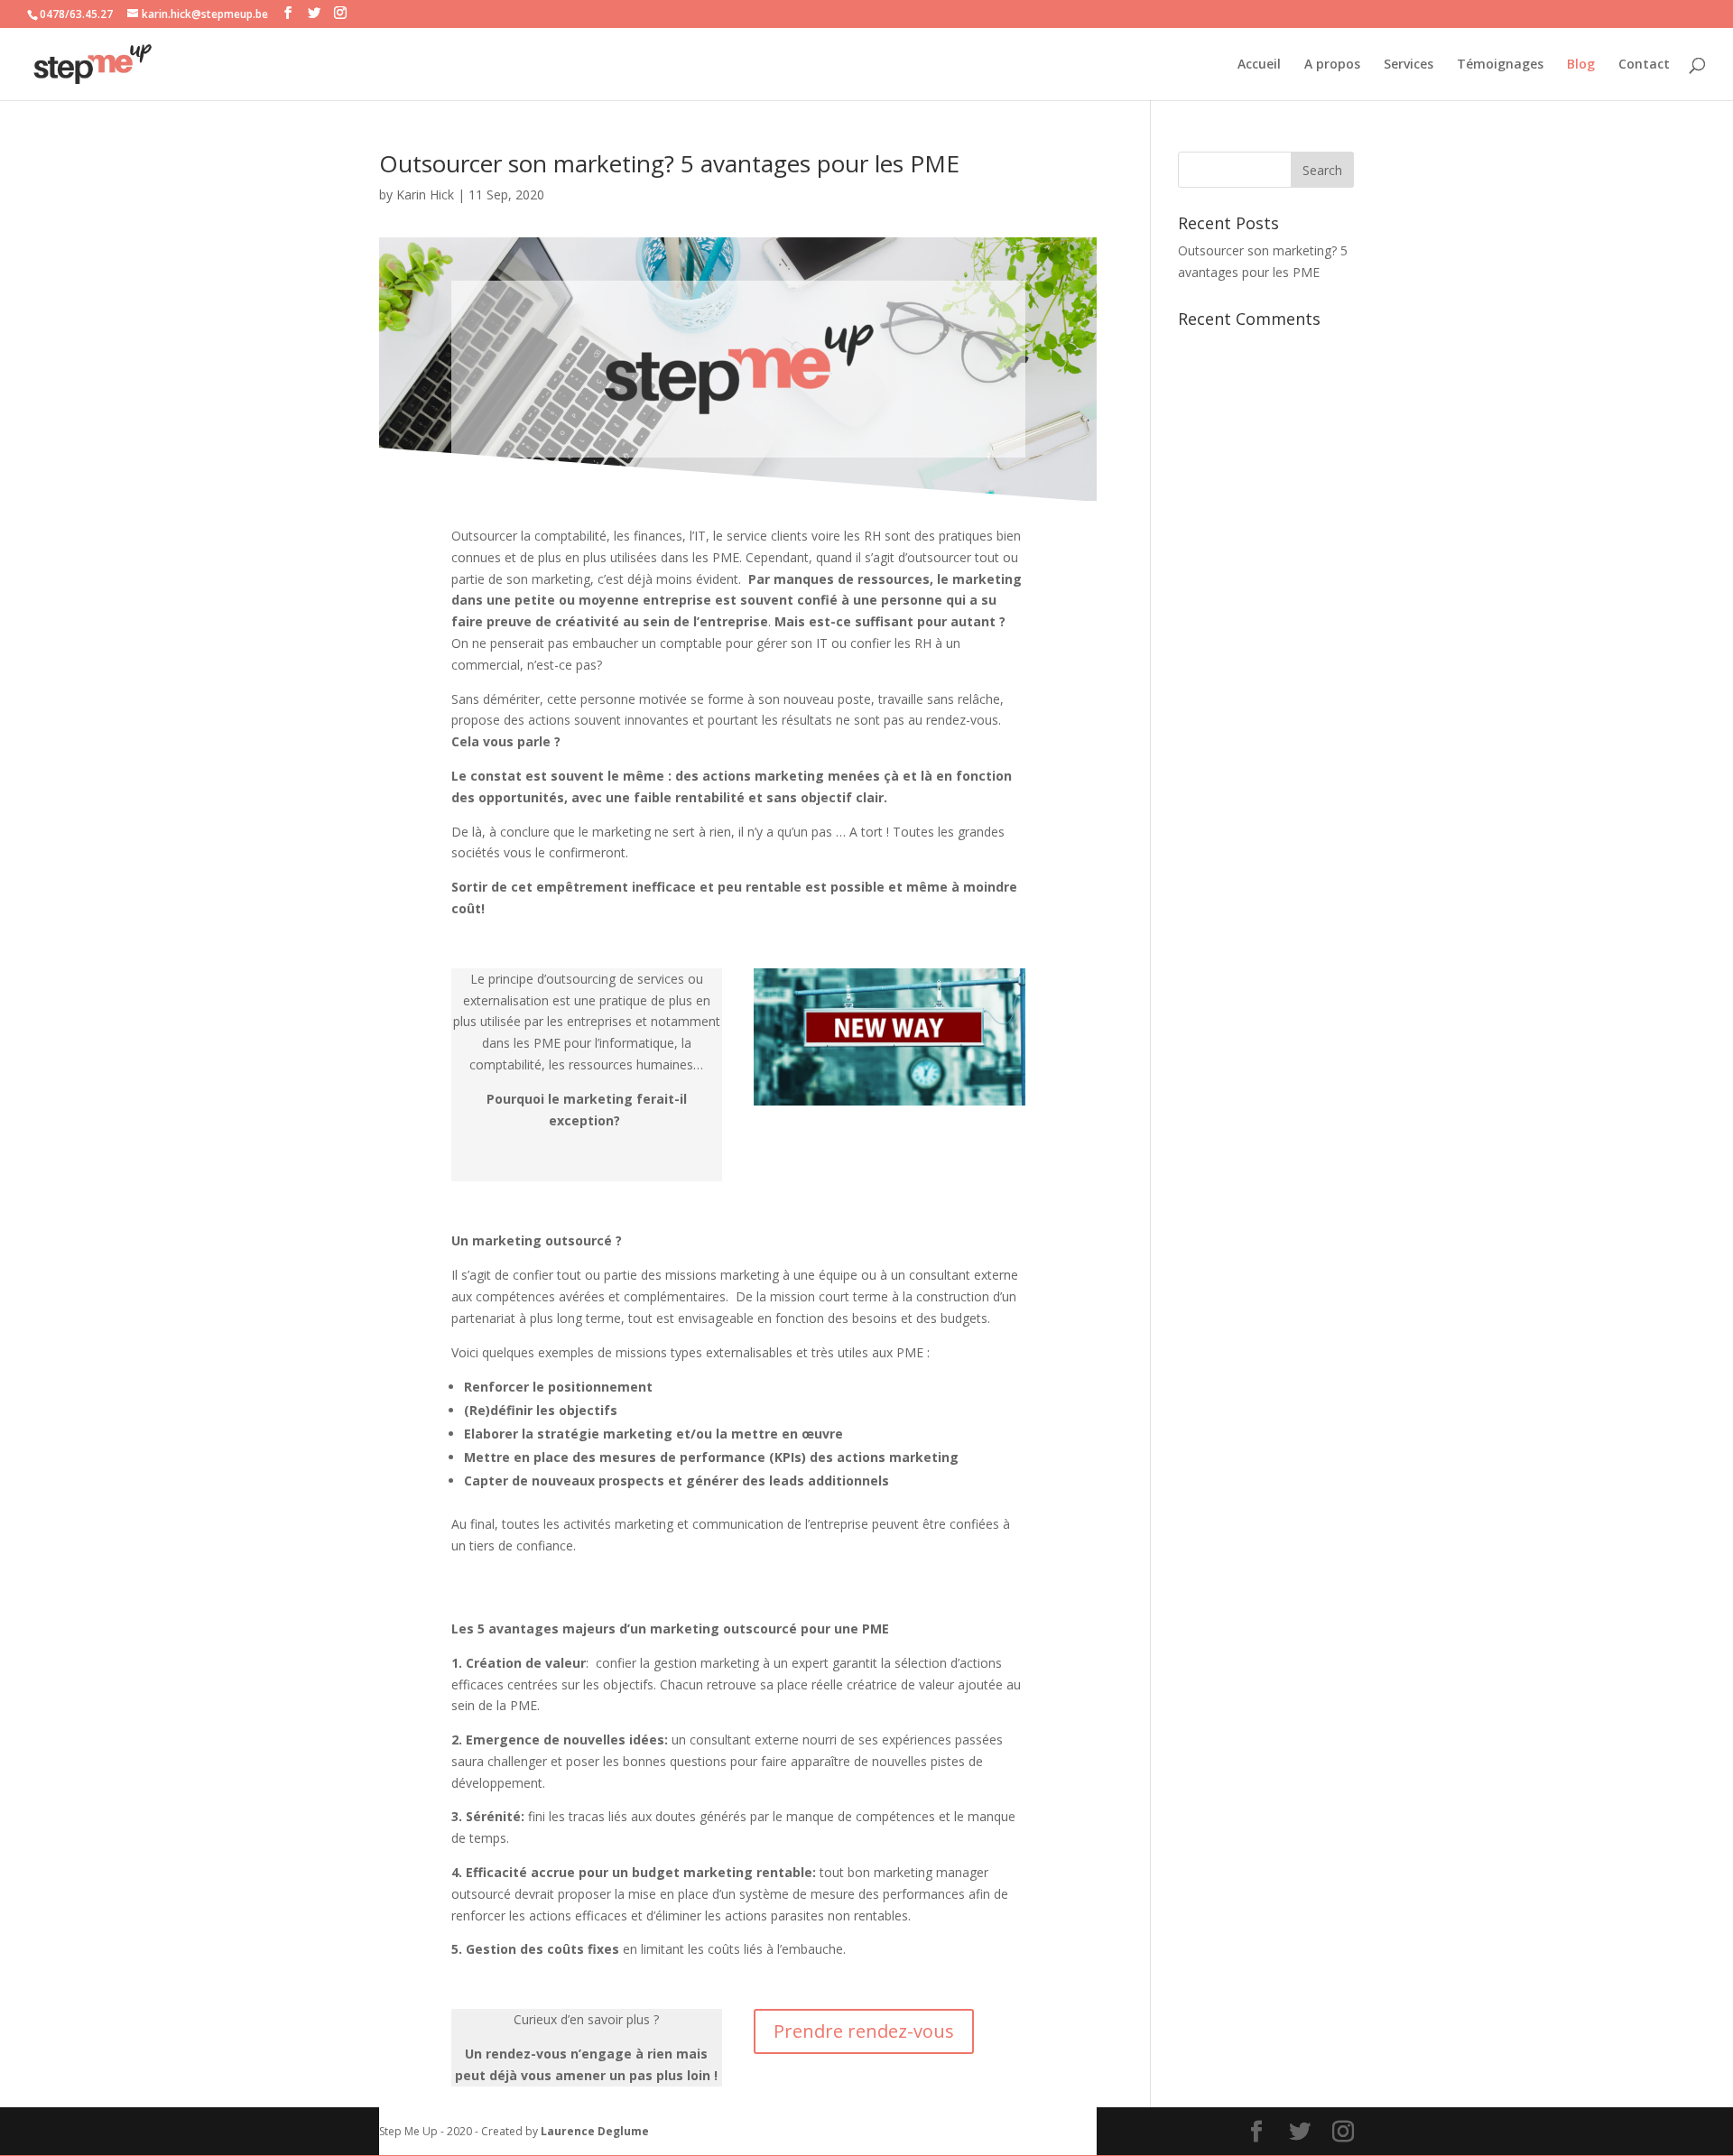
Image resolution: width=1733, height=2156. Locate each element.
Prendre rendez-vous (864, 2031)
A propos (1332, 65)
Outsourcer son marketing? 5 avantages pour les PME (669, 163)
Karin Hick (425, 194)
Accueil (1259, 65)
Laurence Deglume (595, 2131)
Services (1409, 65)
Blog (1581, 65)
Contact (1644, 65)
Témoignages (1500, 65)
